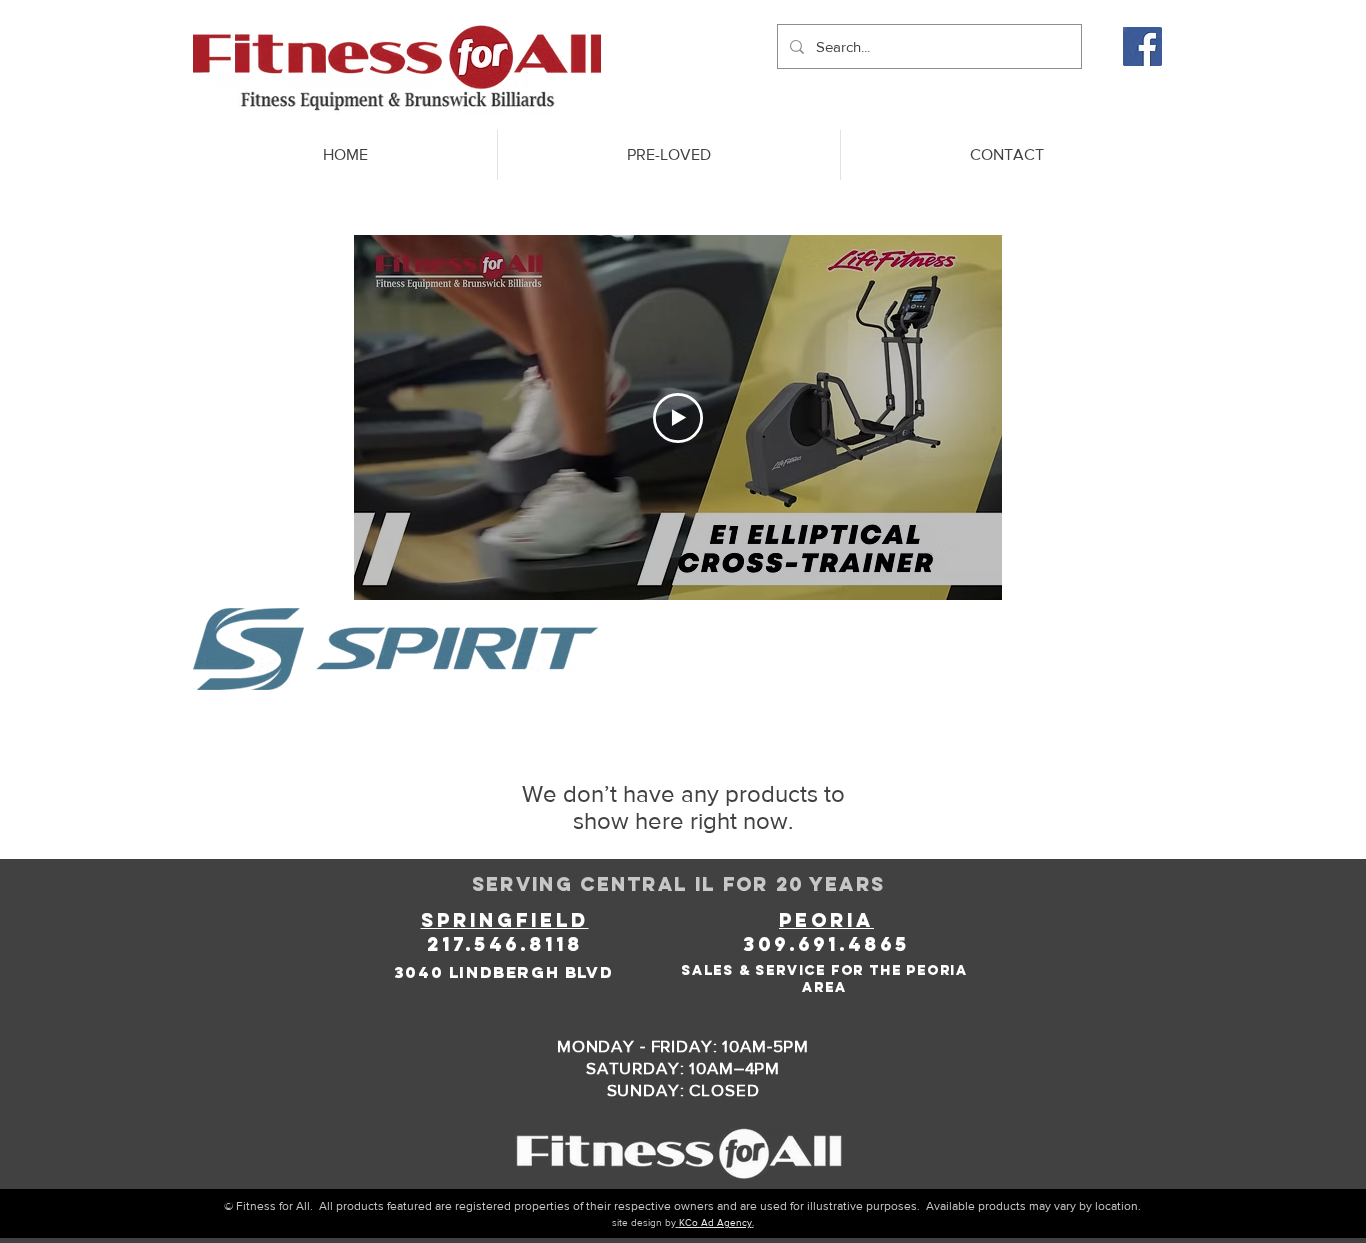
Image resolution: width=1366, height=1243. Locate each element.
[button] (668, 155)
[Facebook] (1142, 46)
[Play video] (678, 418)
